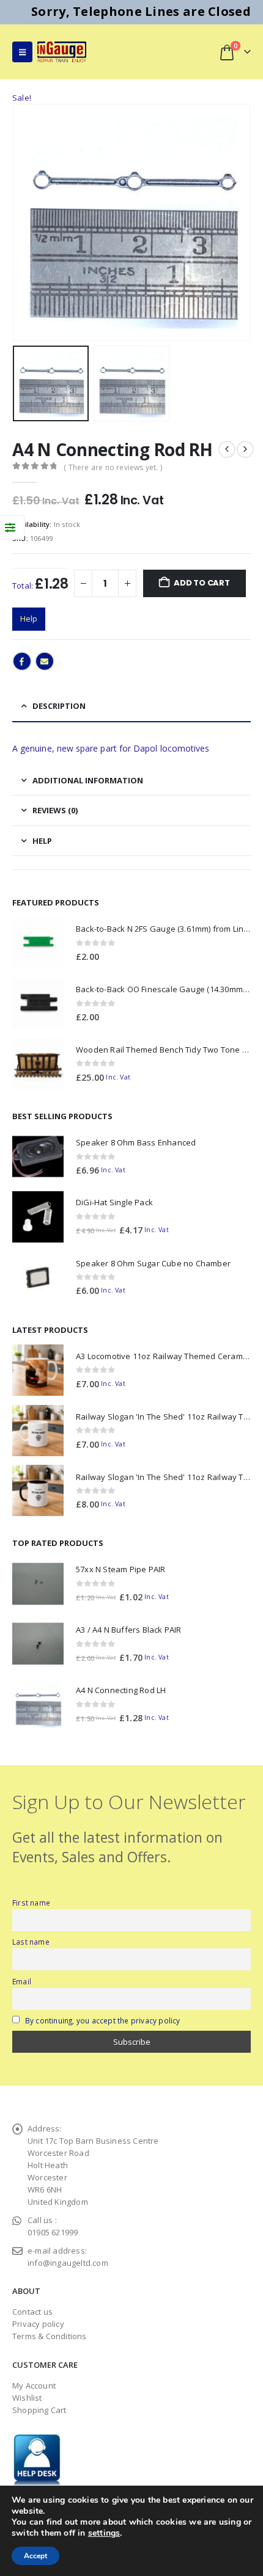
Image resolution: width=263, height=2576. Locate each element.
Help (29, 619)
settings (104, 2533)
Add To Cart (202, 583)
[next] (245, 449)
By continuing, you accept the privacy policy (103, 2020)
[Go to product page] (38, 943)
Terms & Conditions (50, 2336)
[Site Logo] (62, 52)
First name (31, 1903)
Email (45, 661)
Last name (31, 1942)
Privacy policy (38, 2324)
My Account (34, 2386)
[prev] (227, 449)
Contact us (32, 2312)
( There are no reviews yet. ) (113, 467)
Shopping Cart (39, 2410)
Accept (35, 2556)
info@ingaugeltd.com (68, 2263)
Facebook (22, 661)
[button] (22, 52)
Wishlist (27, 2398)
